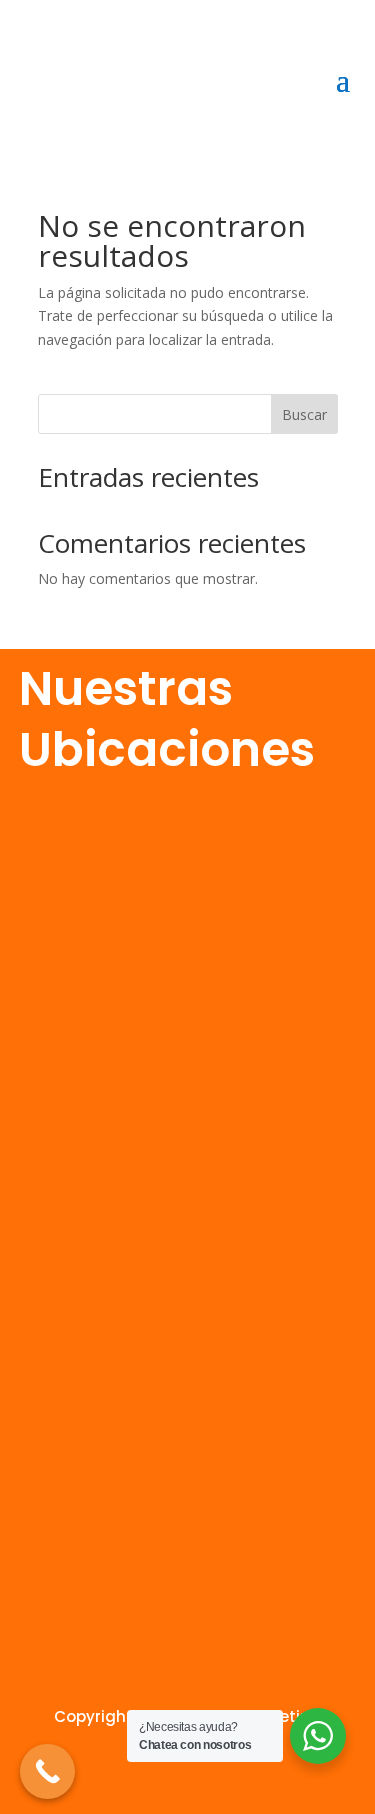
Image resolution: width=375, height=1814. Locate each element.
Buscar (304, 414)
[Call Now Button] (47, 1771)
